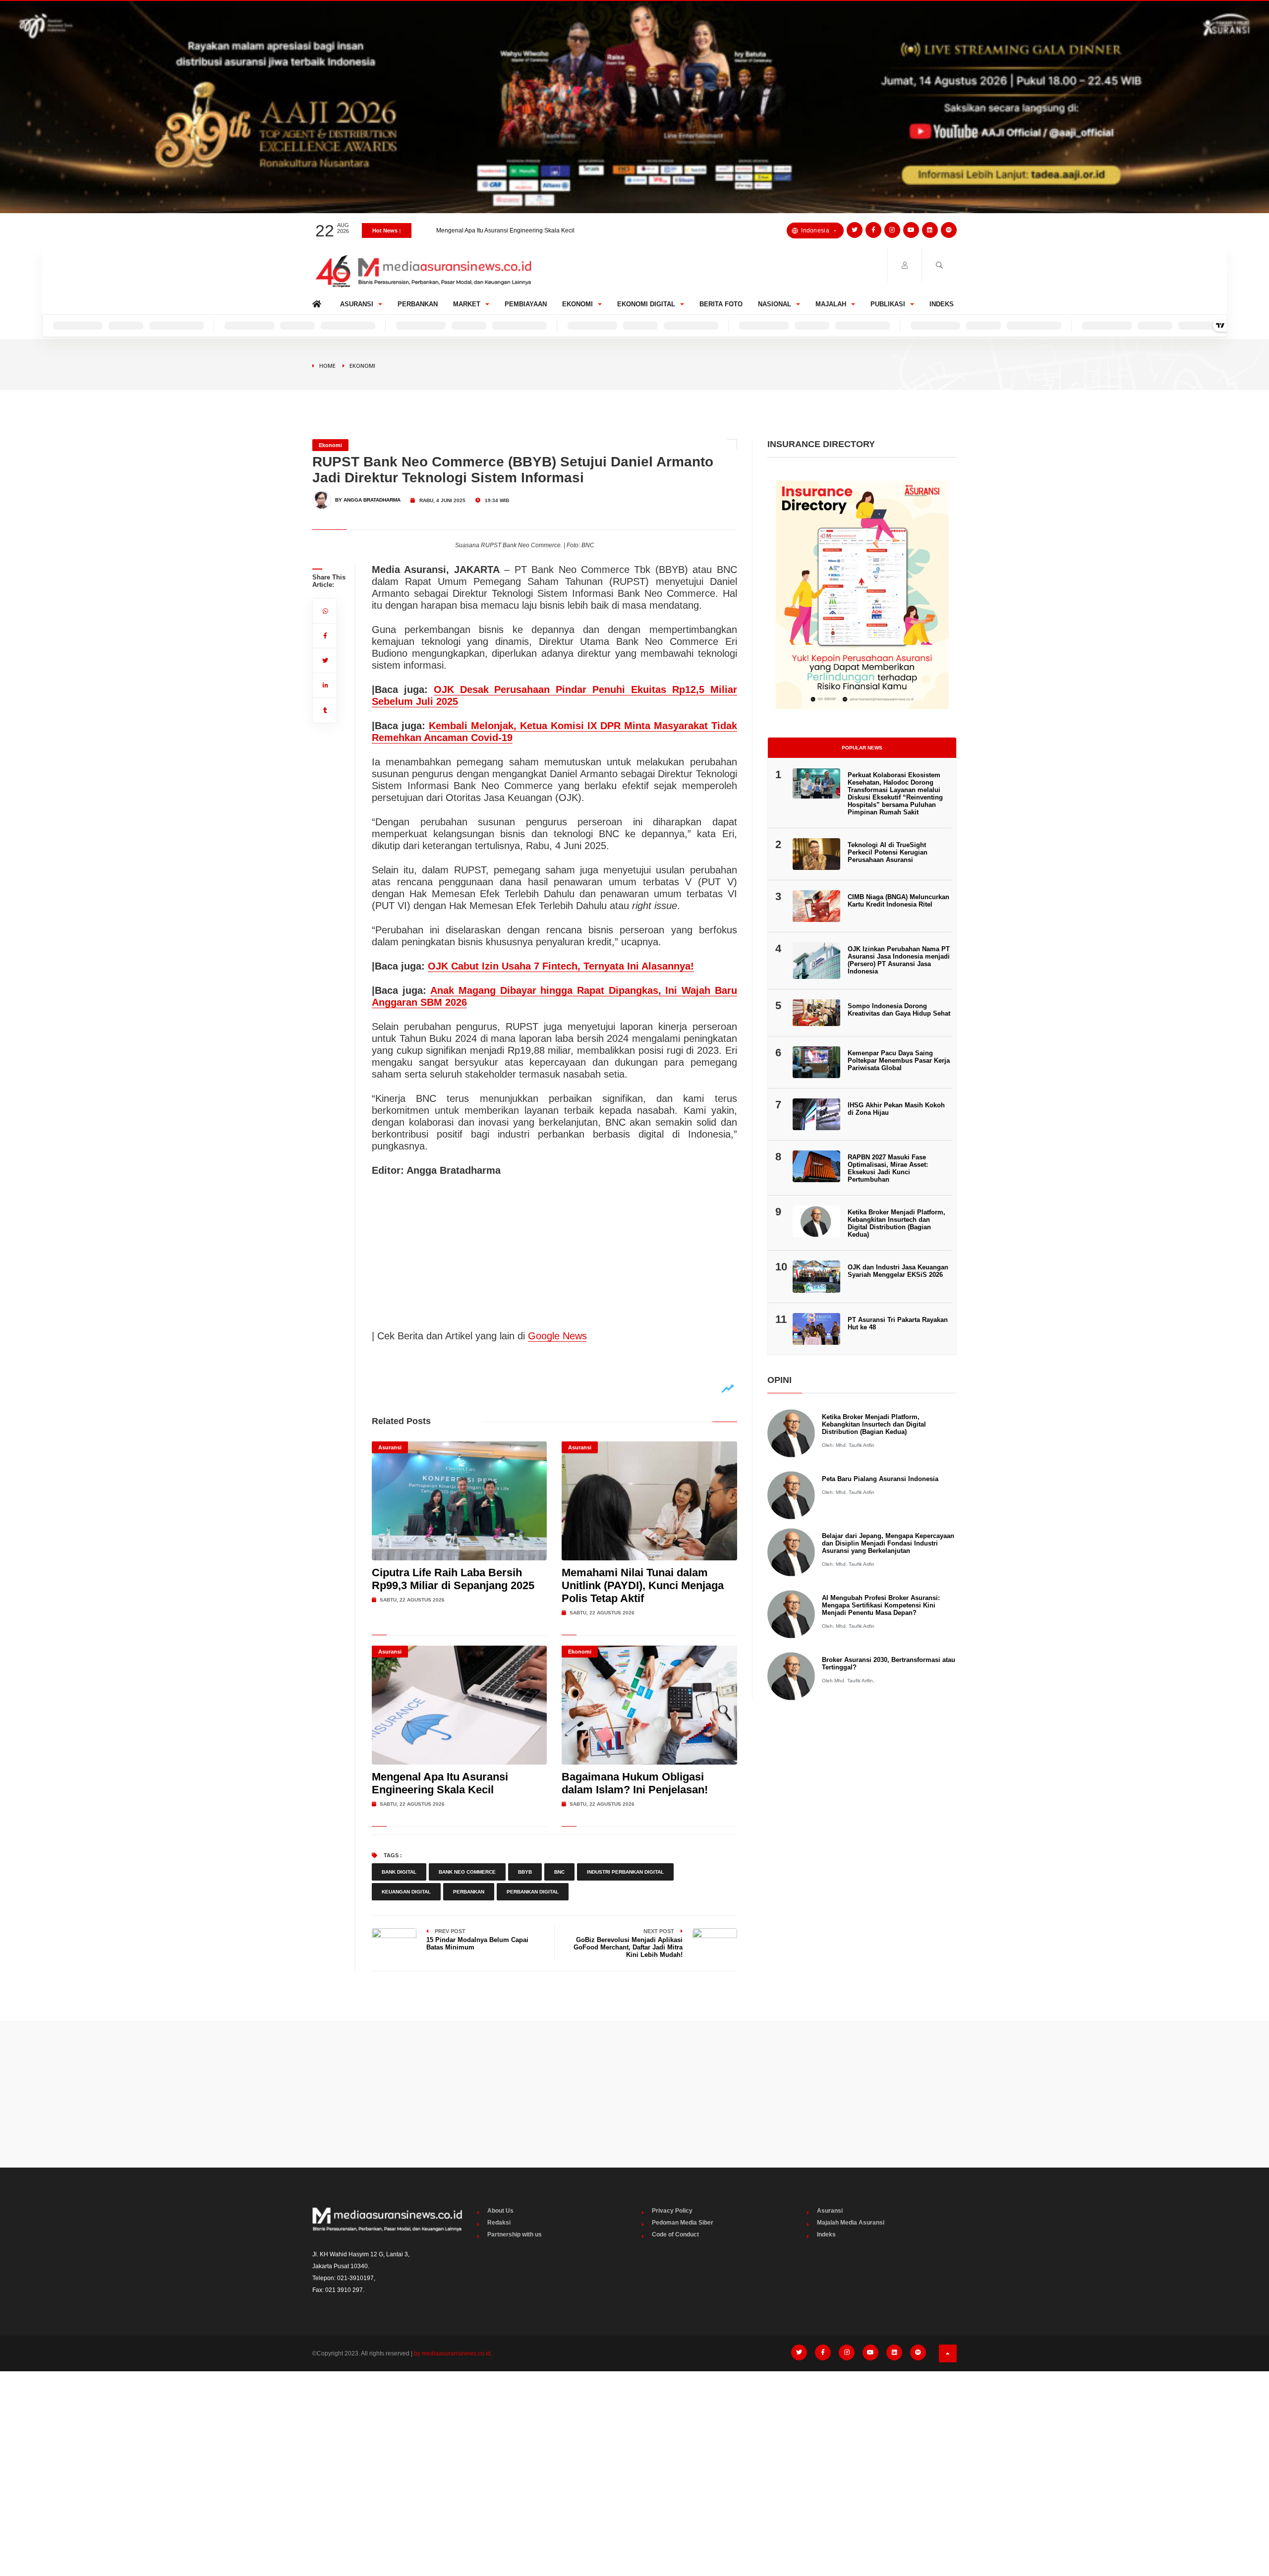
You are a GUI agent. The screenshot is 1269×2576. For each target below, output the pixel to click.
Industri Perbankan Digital (625, 1872)
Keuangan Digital (406, 1892)
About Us (500, 2211)
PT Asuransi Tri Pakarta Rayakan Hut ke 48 (898, 1323)
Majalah (831, 304)
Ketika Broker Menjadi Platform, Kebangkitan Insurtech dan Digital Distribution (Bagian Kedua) (896, 1223)
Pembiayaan (526, 304)
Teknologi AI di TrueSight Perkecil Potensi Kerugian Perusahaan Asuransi (888, 852)
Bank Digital (399, 1872)
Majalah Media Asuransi (851, 2223)
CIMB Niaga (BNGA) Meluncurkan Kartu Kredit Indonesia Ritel (898, 901)
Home (318, 302)
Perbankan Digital (533, 1892)
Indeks (942, 304)
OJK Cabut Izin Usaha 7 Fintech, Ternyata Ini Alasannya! (561, 966)
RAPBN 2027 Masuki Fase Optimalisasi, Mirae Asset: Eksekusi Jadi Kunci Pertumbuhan (888, 1168)
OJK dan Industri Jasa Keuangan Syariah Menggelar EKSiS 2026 (898, 1271)
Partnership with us (515, 2234)
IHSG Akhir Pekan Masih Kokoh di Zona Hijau (896, 1109)
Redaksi (499, 2223)
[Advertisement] (634, 2094)
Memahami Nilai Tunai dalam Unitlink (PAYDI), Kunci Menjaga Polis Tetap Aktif (643, 1585)
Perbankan (418, 304)
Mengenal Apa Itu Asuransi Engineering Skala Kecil (440, 1783)
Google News (557, 1336)
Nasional (775, 304)
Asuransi (357, 304)
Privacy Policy (672, 2211)
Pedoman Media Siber (683, 2223)
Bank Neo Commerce (467, 1872)
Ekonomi (577, 304)
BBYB (525, 1872)
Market (467, 304)
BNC (559, 1872)
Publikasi (888, 304)
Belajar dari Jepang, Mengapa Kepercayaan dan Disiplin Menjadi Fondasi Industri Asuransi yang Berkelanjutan (888, 1543)
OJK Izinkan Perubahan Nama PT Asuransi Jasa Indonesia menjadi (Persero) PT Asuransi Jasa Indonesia (899, 960)
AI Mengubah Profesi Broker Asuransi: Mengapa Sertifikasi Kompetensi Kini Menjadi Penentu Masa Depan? (881, 1605)
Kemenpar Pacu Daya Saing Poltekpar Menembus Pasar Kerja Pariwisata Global (899, 1060)
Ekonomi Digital (646, 304)
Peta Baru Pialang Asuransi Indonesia (880, 1479)
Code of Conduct (675, 2234)
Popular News (862, 748)
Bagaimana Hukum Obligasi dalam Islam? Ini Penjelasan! (514, 230)
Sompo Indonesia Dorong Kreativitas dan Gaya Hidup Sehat (899, 1010)
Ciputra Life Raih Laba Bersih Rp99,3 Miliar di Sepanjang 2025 (453, 1579)
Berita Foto (721, 304)
